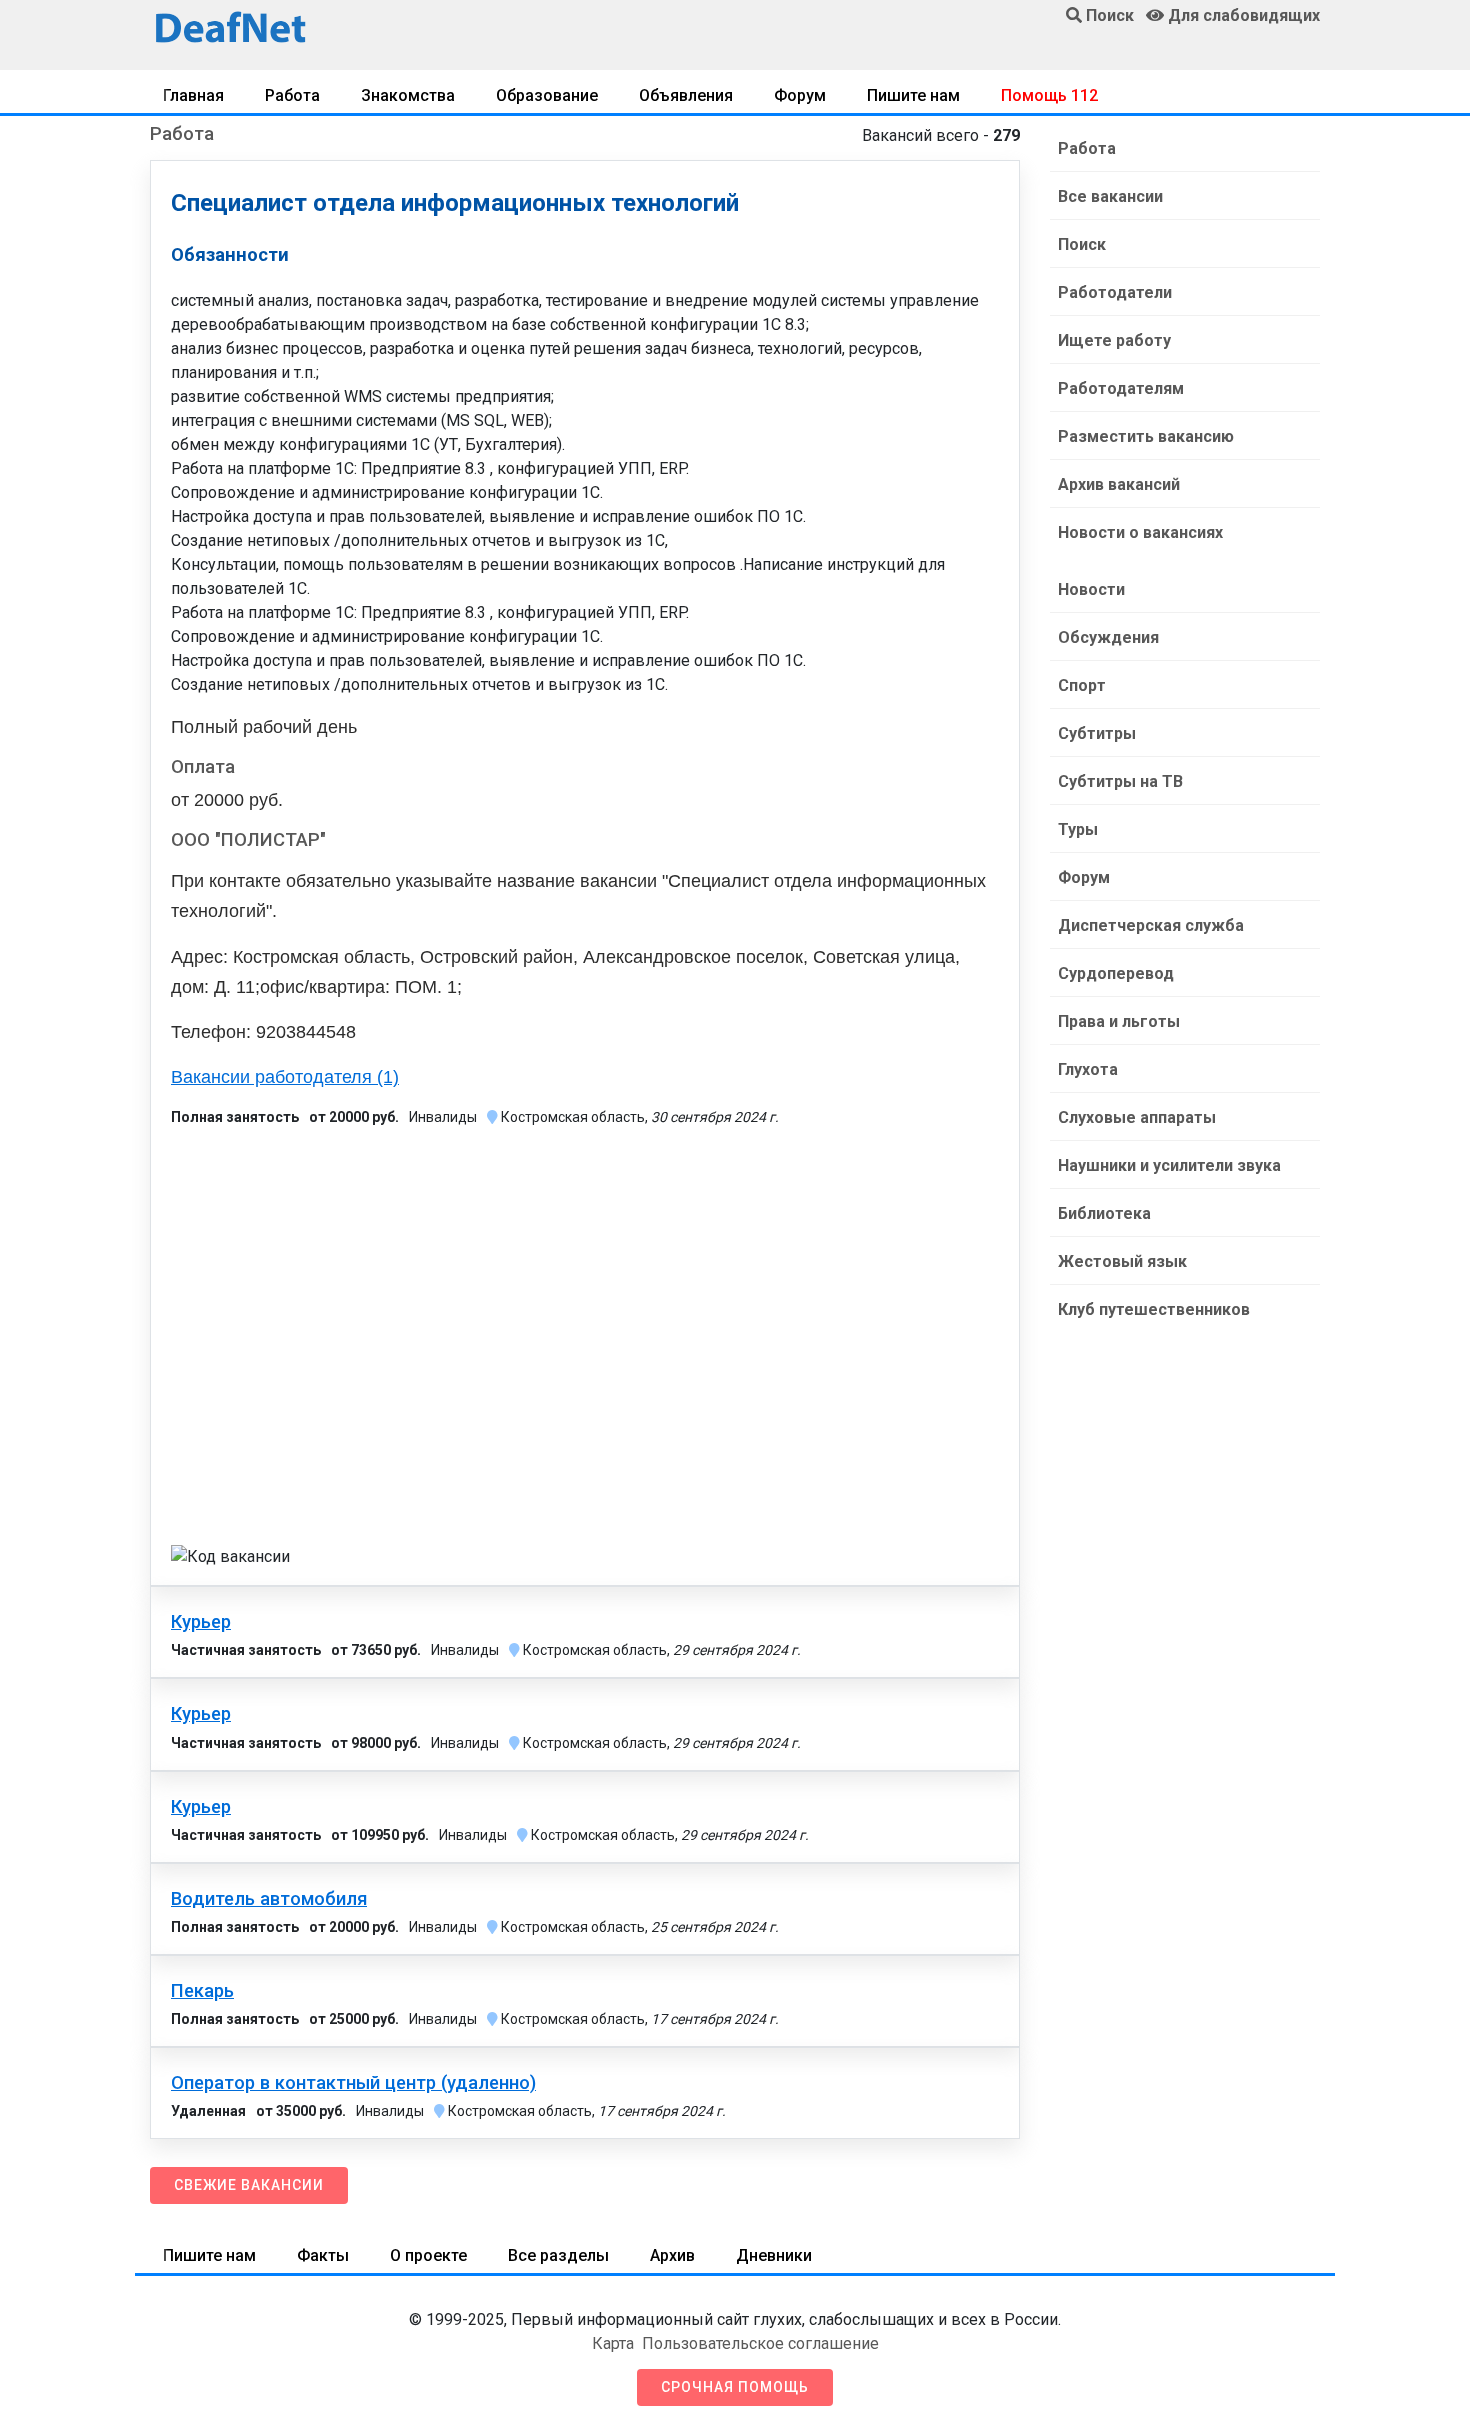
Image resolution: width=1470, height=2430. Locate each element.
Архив (672, 2255)
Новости (1091, 589)
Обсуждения (1108, 637)
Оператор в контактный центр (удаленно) (353, 2083)
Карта (613, 2343)
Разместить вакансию (1146, 436)
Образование (547, 95)
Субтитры (1097, 733)
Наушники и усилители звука (1169, 1165)
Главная (193, 95)
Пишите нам (913, 95)
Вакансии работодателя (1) (285, 1077)
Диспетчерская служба (1151, 925)
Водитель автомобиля (269, 1899)
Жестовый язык (1122, 1261)
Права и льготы (1119, 1021)
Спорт (1082, 685)
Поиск (1082, 244)
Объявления (686, 95)
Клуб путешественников (1154, 1309)
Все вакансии (1110, 196)
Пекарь (202, 1991)
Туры (1078, 829)
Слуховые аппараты (1137, 1117)
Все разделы (558, 2255)
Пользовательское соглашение (760, 2343)
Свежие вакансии (249, 2185)
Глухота (1088, 1069)
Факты (323, 2255)
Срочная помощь (735, 2387)
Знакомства (408, 95)
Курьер (201, 1622)
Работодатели (1115, 292)
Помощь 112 (1049, 95)
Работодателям (1121, 388)
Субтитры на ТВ (1120, 781)
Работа (292, 95)
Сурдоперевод (1116, 973)
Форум (800, 95)
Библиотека (1104, 1213)
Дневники (774, 2255)
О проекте (428, 2255)
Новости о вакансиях (1140, 532)
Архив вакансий (1119, 484)
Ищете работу (1114, 340)
